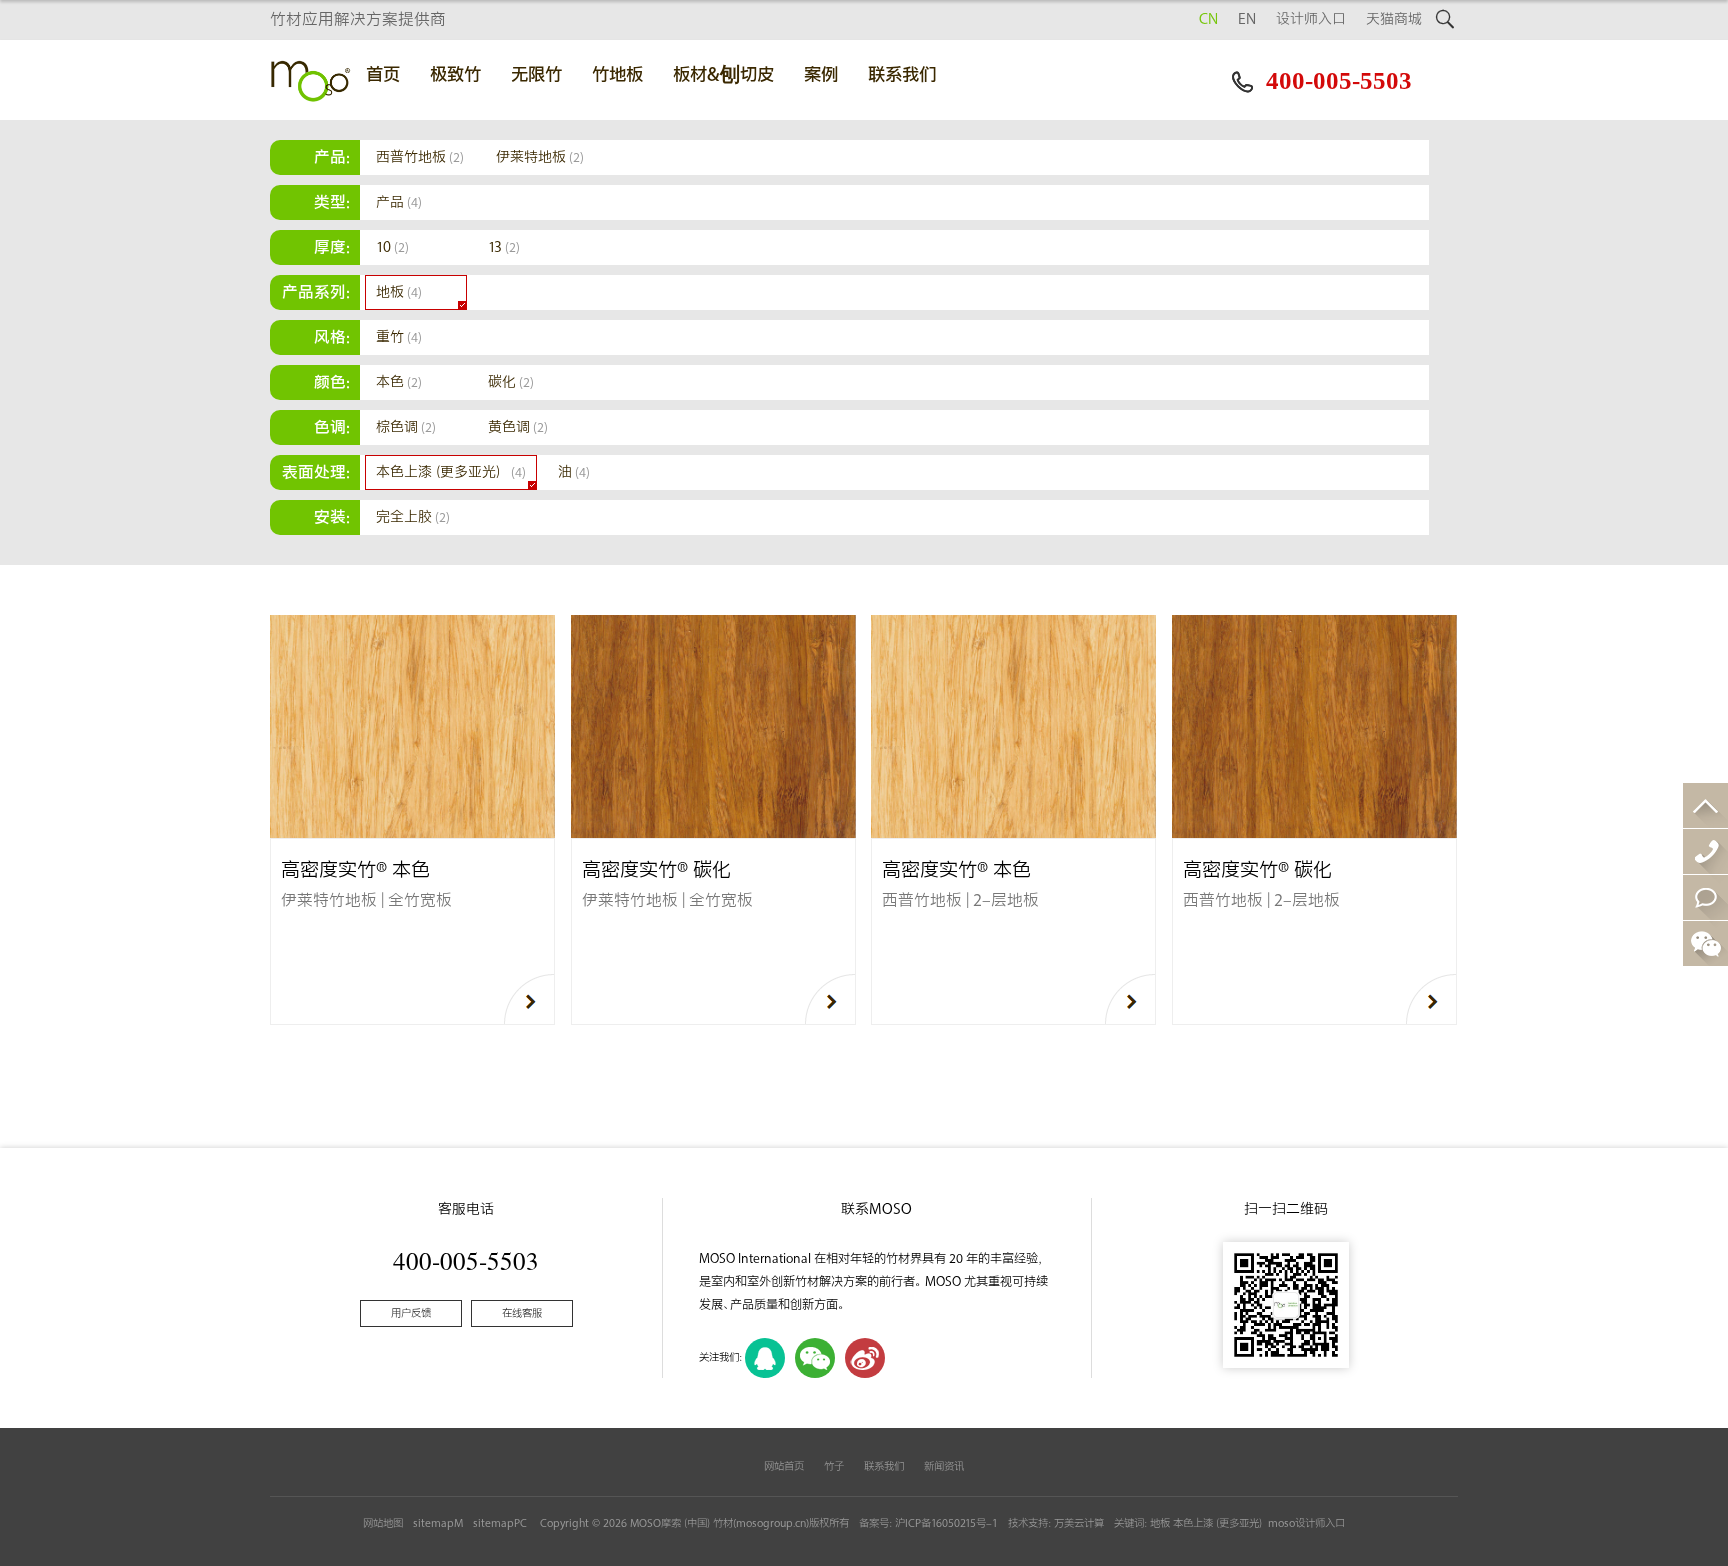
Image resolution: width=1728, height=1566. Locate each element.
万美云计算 (1079, 1523)
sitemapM (438, 1523)
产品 (399, 202)
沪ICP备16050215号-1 (946, 1523)
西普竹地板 (420, 157)
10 (392, 247)
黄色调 (518, 427)
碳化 (511, 382)
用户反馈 (411, 1313)
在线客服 (522, 1313)
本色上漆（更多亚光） (451, 472)
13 (504, 247)
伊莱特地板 (540, 157)
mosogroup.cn (771, 1523)
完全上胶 (413, 517)
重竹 (399, 337)
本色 (399, 382)
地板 (399, 292)
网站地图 (383, 1523)
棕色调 (406, 427)
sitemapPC (500, 1523)
